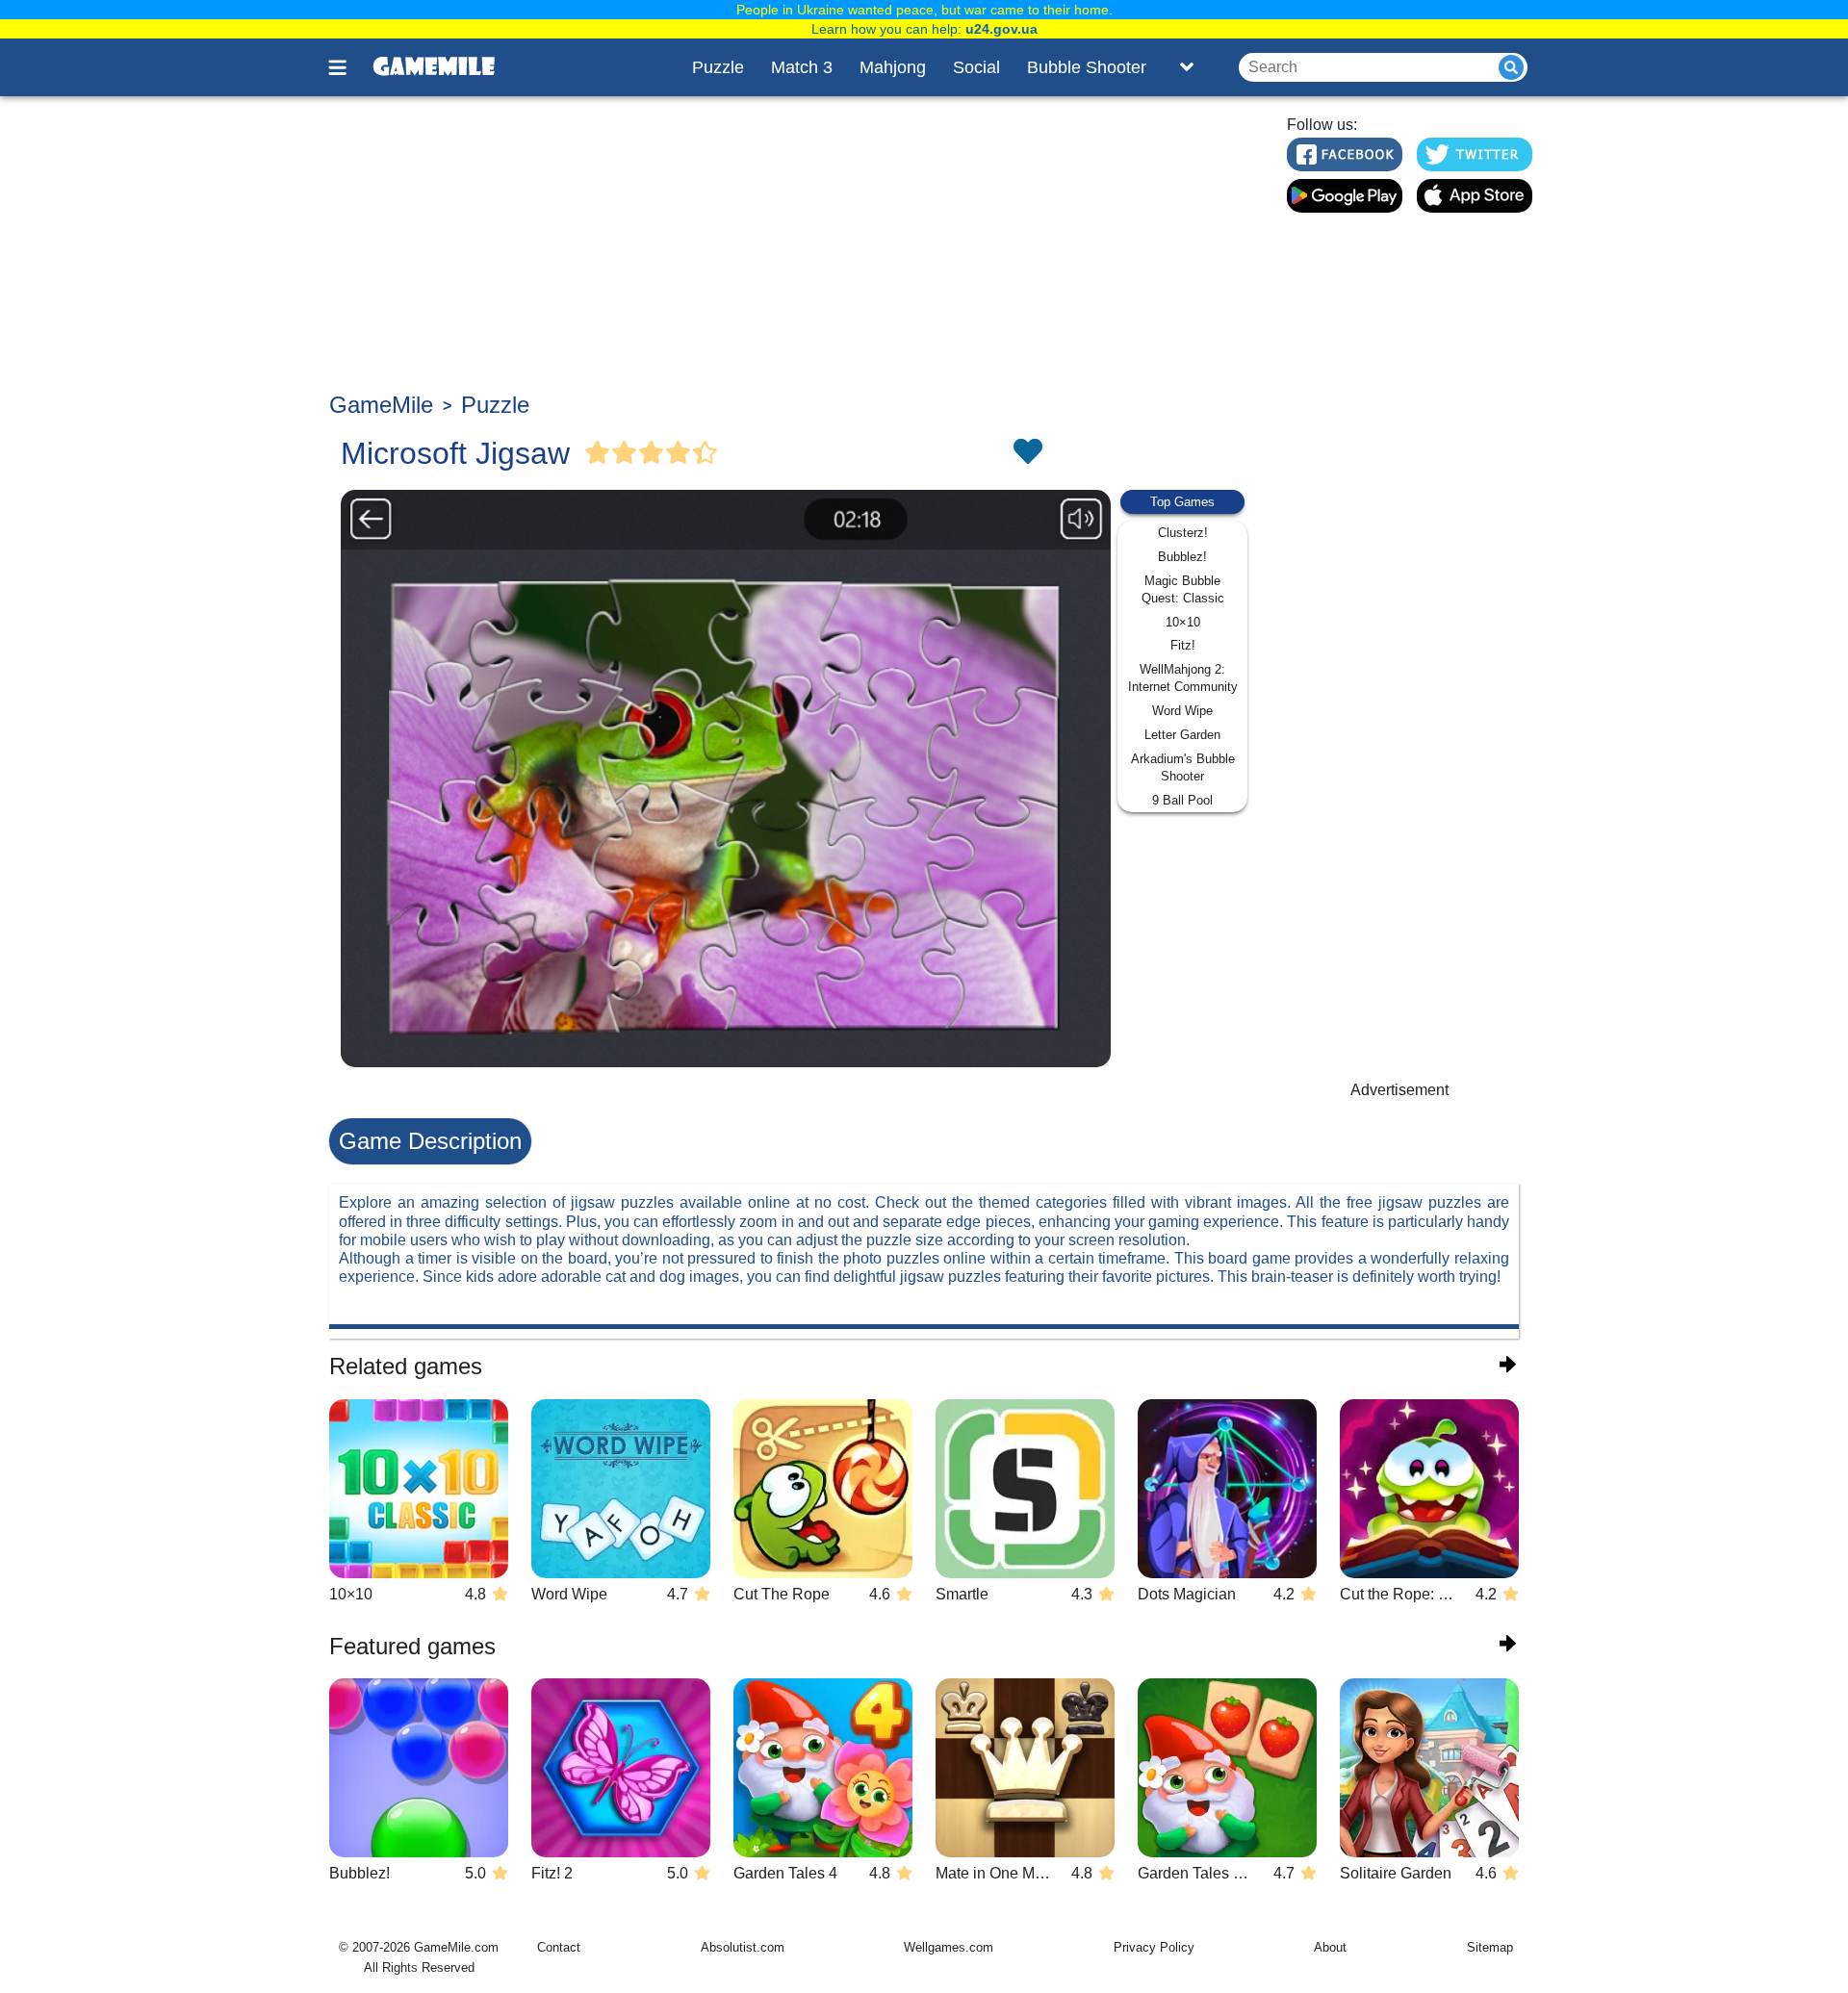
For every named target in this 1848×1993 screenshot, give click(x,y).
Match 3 (802, 67)
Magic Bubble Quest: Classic (1183, 589)
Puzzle (718, 67)
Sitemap (1490, 1947)
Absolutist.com (743, 1947)
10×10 (1183, 622)
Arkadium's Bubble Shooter (1183, 767)
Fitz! (1183, 645)
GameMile (381, 405)
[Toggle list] (1187, 67)
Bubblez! (1182, 557)
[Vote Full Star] (598, 453)
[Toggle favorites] (1027, 453)
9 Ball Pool (1182, 800)
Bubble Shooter (1087, 67)
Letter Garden (1182, 735)
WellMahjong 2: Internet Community (1183, 678)
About (1330, 1947)
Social (976, 67)
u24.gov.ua (1001, 29)
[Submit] (1511, 67)
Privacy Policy (1154, 1947)
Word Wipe (1182, 711)
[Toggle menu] (348, 67)
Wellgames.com (949, 1947)
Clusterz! (1183, 533)
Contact (559, 1947)
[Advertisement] (796, 246)
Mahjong (893, 67)
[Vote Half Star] (706, 453)
